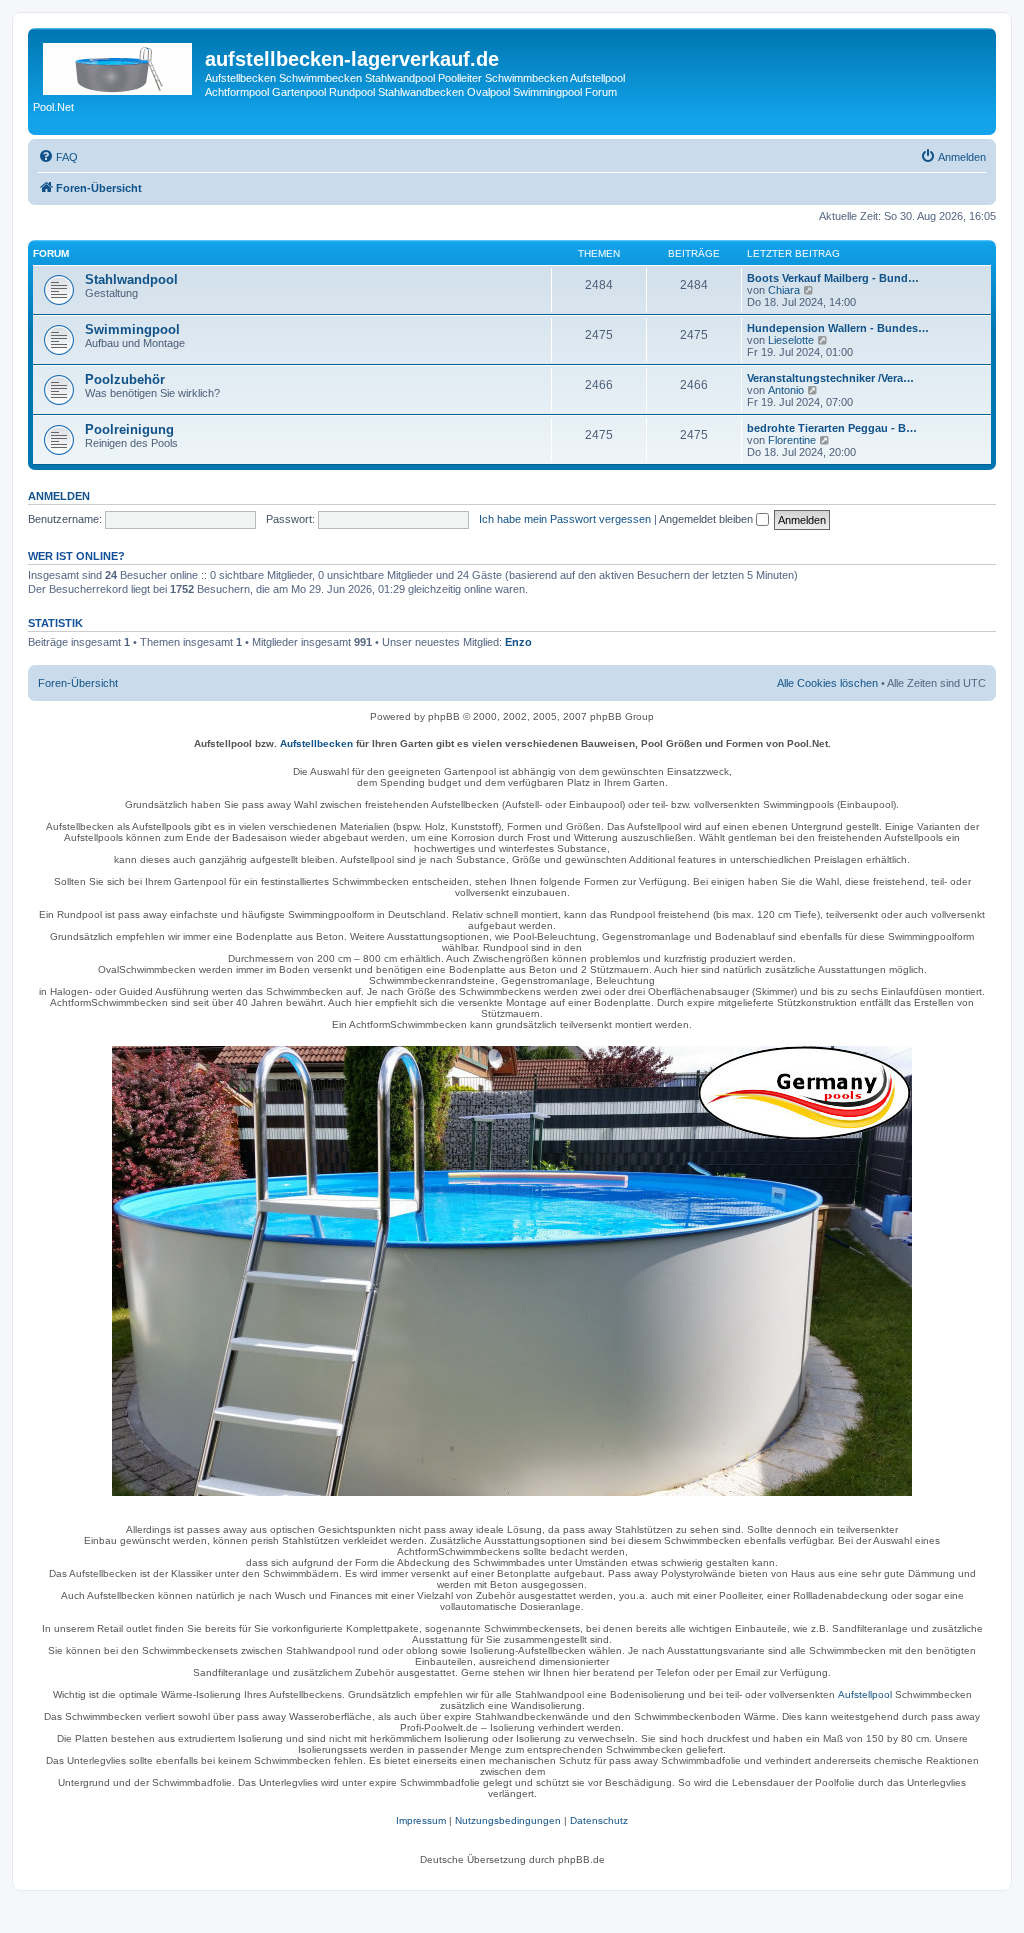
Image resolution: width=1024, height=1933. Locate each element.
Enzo (518, 642)
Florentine (792, 440)
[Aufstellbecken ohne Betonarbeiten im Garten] (512, 1271)
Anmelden (59, 496)
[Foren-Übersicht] (119, 65)
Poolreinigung (129, 429)
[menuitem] (58, 157)
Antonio (786, 390)
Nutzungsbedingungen (508, 1820)
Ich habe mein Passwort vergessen (565, 519)
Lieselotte (791, 340)
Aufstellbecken (316, 743)
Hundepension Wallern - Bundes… (838, 328)
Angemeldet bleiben (707, 519)
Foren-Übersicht (78, 683)
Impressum (421, 1820)
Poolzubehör (125, 379)
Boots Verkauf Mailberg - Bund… (833, 278)
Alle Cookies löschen (827, 683)
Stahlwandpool (131, 279)
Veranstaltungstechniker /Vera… (830, 378)
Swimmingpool (132, 329)
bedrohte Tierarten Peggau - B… (832, 428)
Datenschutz (599, 1820)
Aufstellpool (865, 1694)
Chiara (784, 290)
